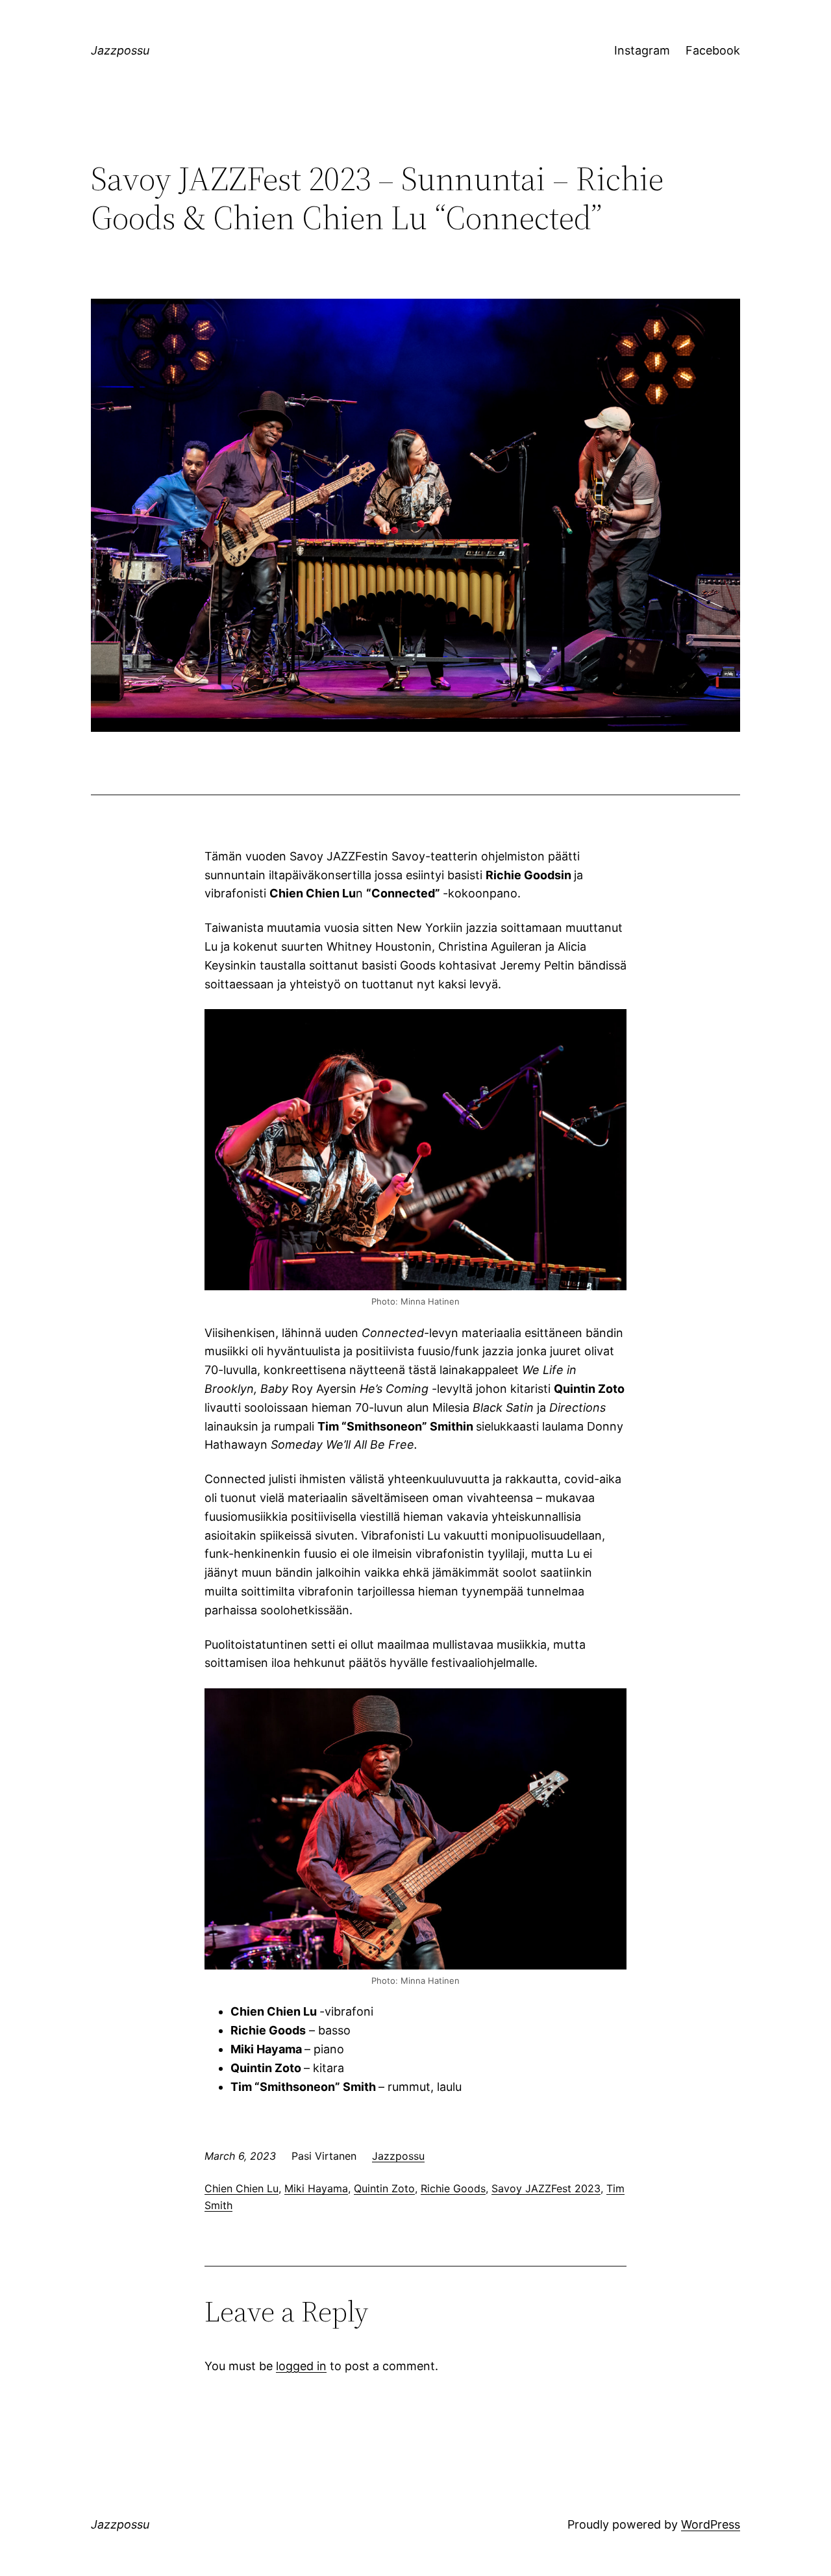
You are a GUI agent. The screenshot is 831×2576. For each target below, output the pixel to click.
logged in (301, 2366)
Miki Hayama (316, 2188)
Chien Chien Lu (242, 2188)
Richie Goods (453, 2188)
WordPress (711, 2524)
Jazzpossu (120, 50)
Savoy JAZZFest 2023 (546, 2188)
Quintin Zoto (384, 2188)
